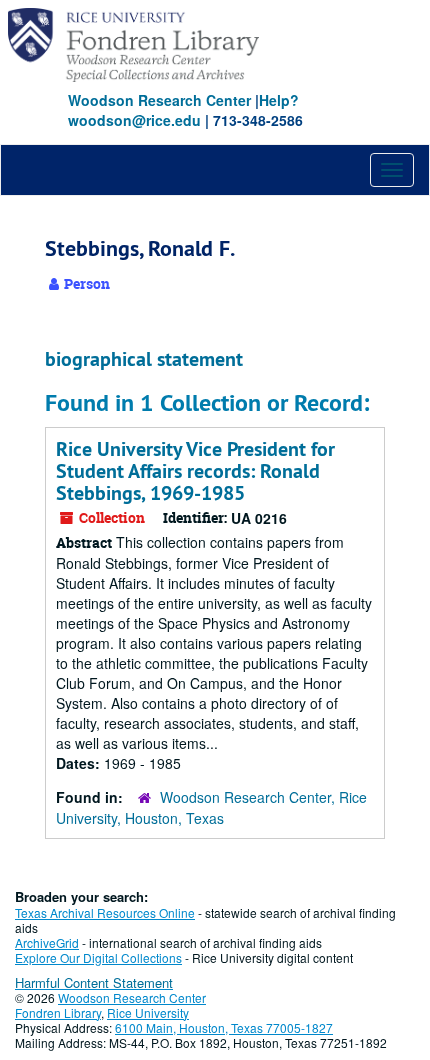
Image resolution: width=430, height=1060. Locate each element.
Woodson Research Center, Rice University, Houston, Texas (211, 807)
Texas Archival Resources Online (105, 912)
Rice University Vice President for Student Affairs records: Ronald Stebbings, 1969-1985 (195, 471)
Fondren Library (58, 1012)
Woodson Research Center (159, 100)
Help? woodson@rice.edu (183, 110)
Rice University (148, 1012)
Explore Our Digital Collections (98, 957)
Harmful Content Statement (94, 982)
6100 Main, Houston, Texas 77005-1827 (224, 1027)
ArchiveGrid (47, 942)
